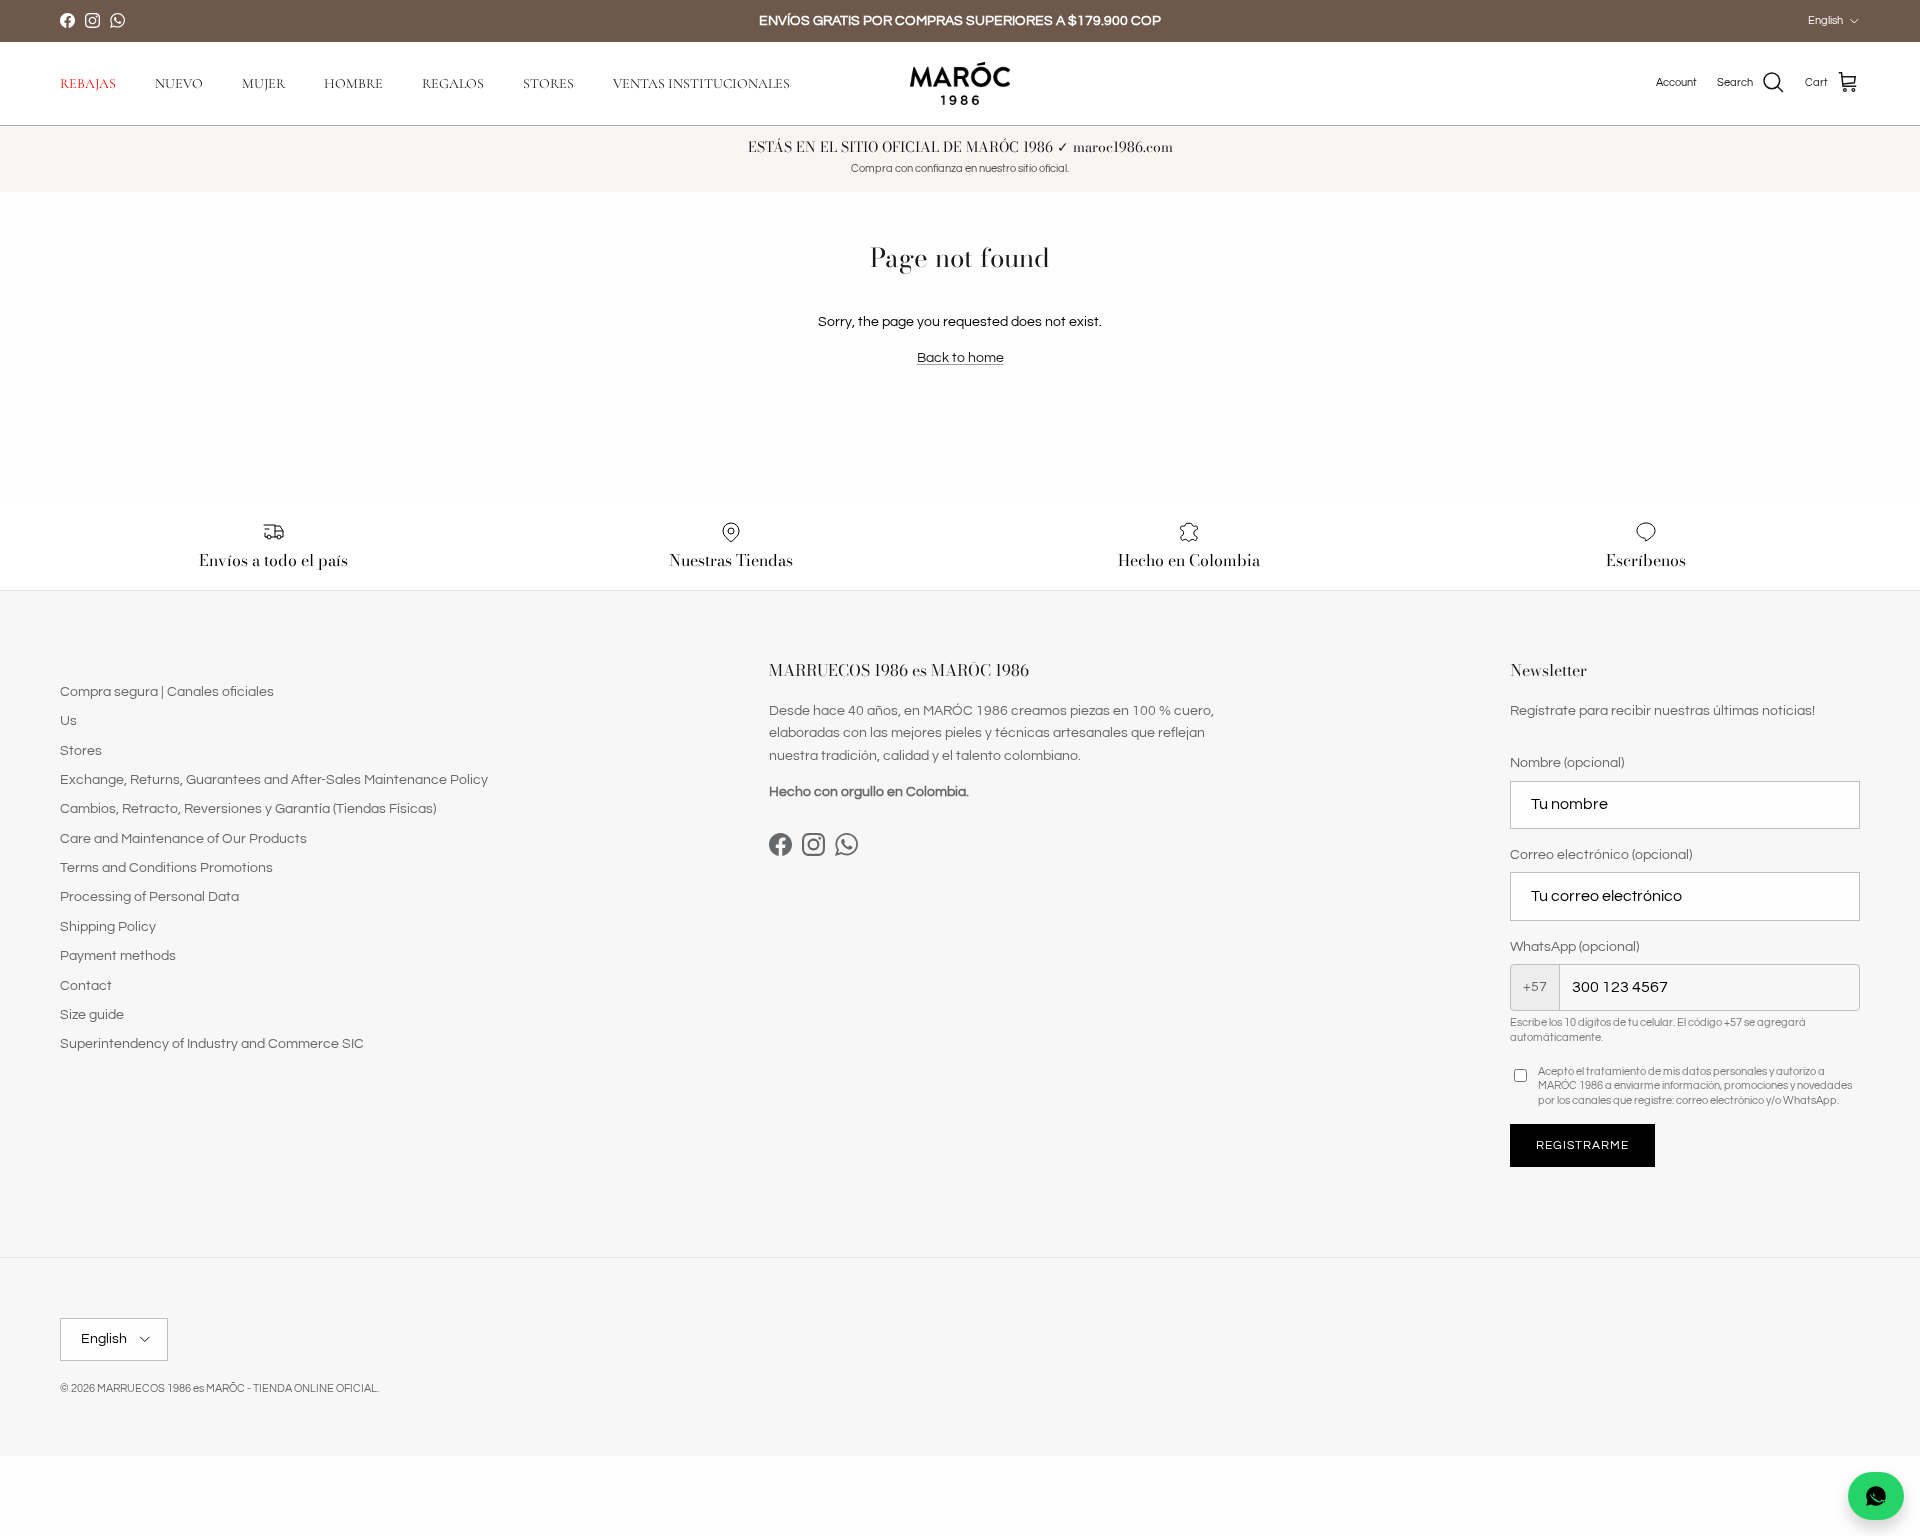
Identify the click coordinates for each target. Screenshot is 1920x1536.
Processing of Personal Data (149, 897)
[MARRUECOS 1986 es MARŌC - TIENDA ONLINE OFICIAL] (960, 83)
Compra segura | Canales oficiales (167, 692)
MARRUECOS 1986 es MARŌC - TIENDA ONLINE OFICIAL (237, 1388)
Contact (86, 986)
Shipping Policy (108, 927)
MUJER (263, 83)
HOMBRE (353, 83)
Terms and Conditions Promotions (166, 868)
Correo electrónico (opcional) (1601, 855)
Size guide (92, 1015)
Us (68, 721)
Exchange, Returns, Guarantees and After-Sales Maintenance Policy (274, 780)
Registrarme (1582, 1145)
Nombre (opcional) (1567, 763)
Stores (81, 751)
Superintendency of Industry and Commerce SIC (212, 1044)
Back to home (960, 358)
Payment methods (118, 956)
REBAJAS (88, 83)
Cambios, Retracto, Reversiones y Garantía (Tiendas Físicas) (248, 809)
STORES (548, 83)
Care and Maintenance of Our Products (183, 839)
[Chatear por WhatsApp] (1876, 1496)
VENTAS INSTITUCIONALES (701, 83)
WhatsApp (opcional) (1574, 947)
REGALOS (453, 83)
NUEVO (179, 83)
